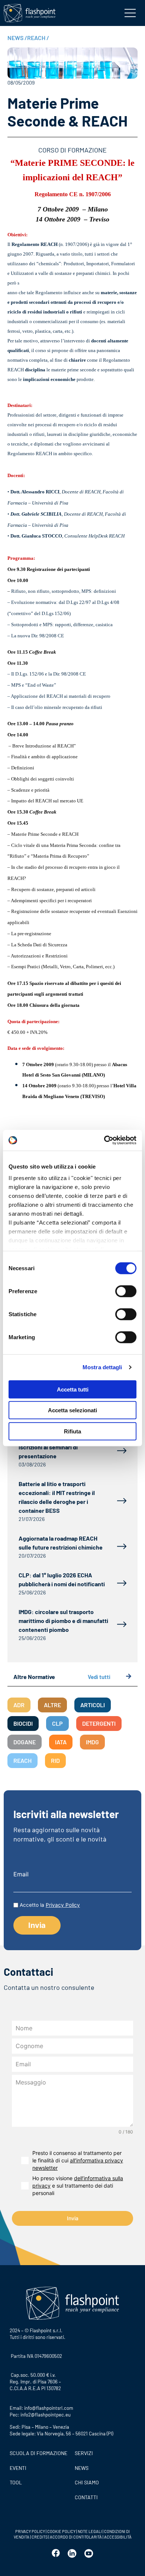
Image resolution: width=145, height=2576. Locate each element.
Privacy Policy (63, 1905)
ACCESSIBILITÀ (117, 2537)
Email (21, 1874)
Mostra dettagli (102, 1367)
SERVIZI (84, 2453)
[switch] (126, 1291)
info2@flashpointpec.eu (46, 2415)
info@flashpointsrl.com (49, 2408)
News (82, 2468)
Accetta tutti (73, 1389)
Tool (16, 2482)
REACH (38, 38)
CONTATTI (86, 2497)
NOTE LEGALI (90, 2531)
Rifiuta (72, 1431)
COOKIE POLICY (61, 2531)
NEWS (17, 38)
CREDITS (40, 2537)
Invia (73, 2218)
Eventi (18, 2468)
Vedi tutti (99, 1677)
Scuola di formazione (38, 2453)
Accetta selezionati (72, 1410)
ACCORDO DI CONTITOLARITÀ (76, 2537)
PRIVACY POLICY (30, 2531)
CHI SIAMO (87, 2482)
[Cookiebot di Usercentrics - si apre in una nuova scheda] (104, 1140)
